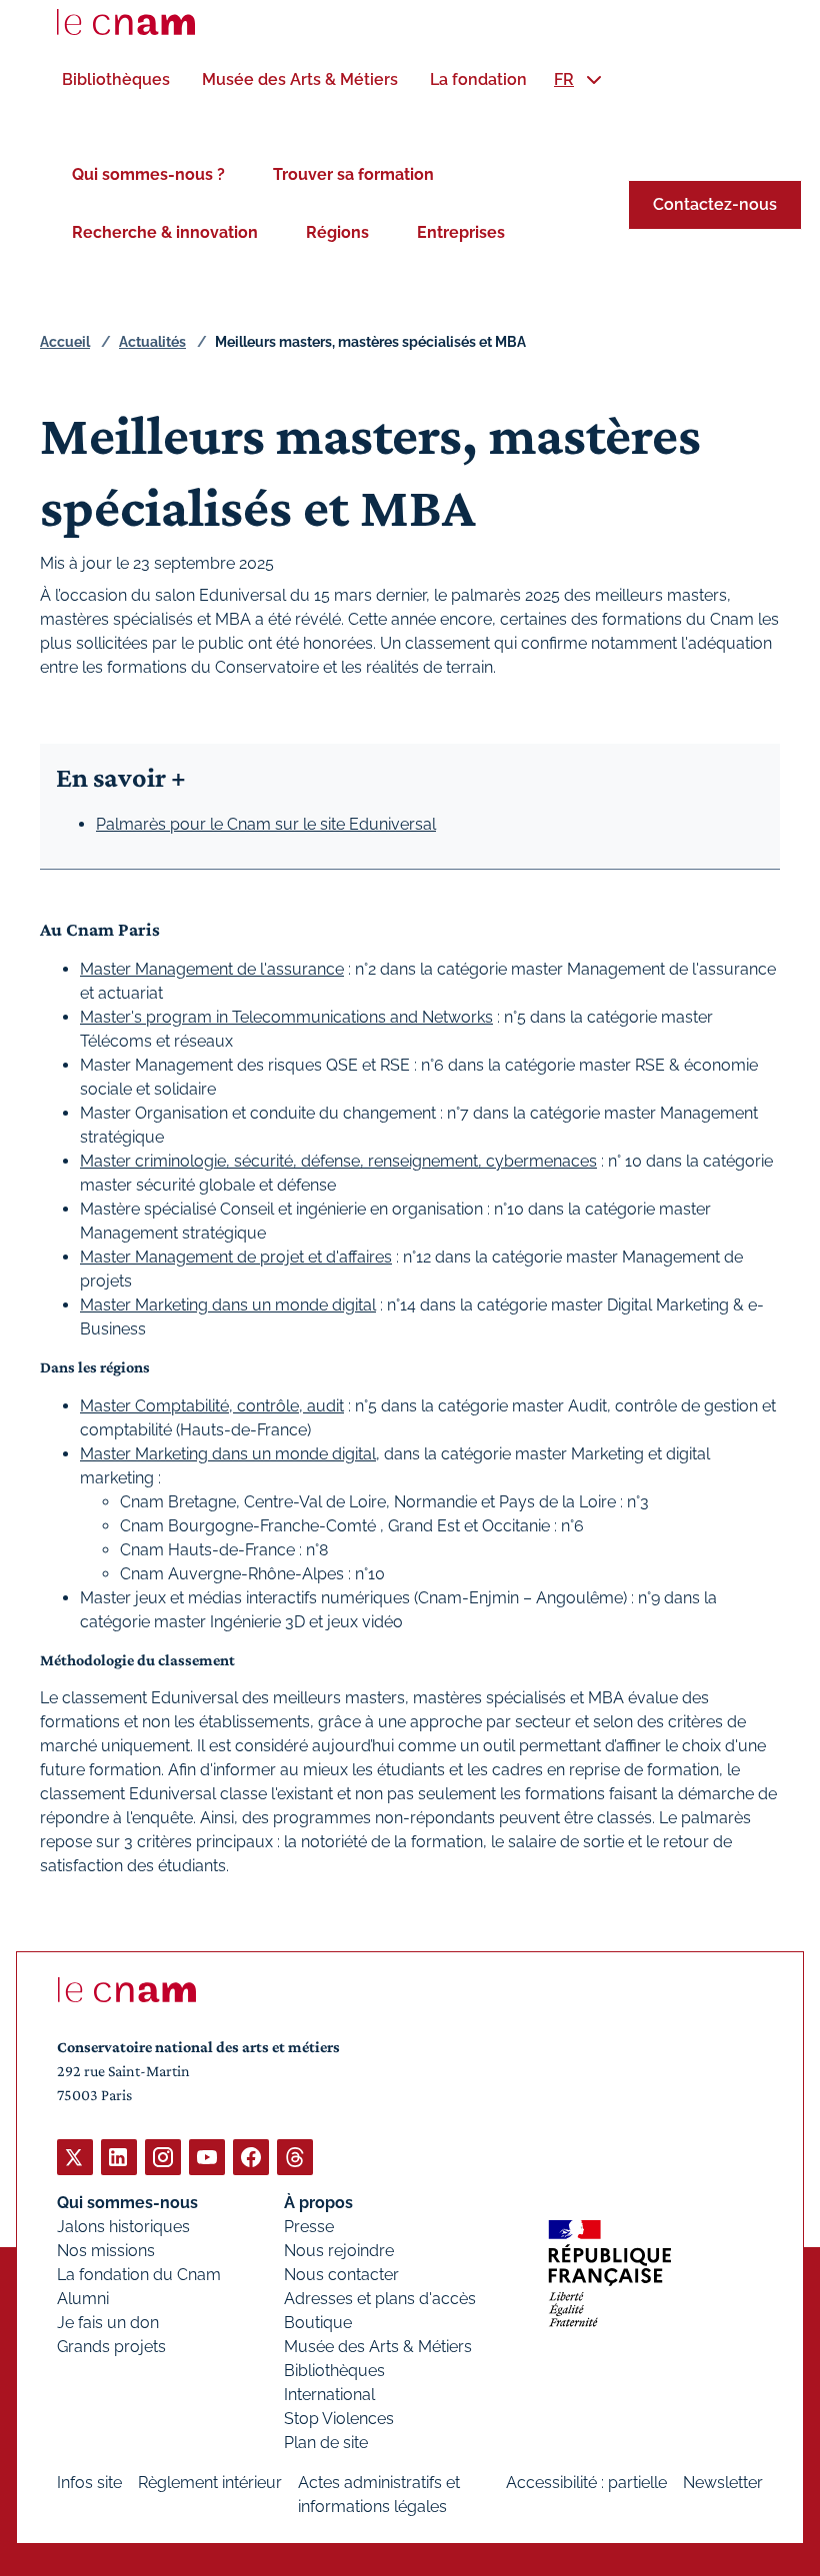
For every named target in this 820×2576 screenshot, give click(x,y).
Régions (337, 232)
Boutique (318, 2323)
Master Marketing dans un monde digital (228, 1305)
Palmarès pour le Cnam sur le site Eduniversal (266, 824)
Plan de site (326, 2443)
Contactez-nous (715, 204)
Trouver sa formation (353, 174)
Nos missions (106, 2251)
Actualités (152, 342)
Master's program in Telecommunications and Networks (286, 1017)
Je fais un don (108, 2323)
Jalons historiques (123, 2227)
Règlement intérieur (210, 2483)
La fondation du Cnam (139, 2275)
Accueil (65, 342)
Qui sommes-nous (127, 2203)
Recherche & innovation (165, 232)
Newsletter (723, 2483)
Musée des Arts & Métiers (378, 2347)
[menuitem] (116, 79)
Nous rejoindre (339, 2251)
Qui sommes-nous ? (148, 174)
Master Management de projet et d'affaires (236, 1257)
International (329, 2395)
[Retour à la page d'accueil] (126, 22)
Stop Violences (339, 2419)
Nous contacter (341, 2275)
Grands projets (111, 2347)
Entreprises (461, 232)
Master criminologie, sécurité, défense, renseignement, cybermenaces (338, 1161)
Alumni (83, 2299)
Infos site (89, 2483)
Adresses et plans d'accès (380, 2299)
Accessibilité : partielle (586, 2483)
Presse (309, 2227)
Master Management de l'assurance (212, 969)
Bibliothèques (334, 2371)
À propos (318, 2203)
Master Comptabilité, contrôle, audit (212, 1406)
